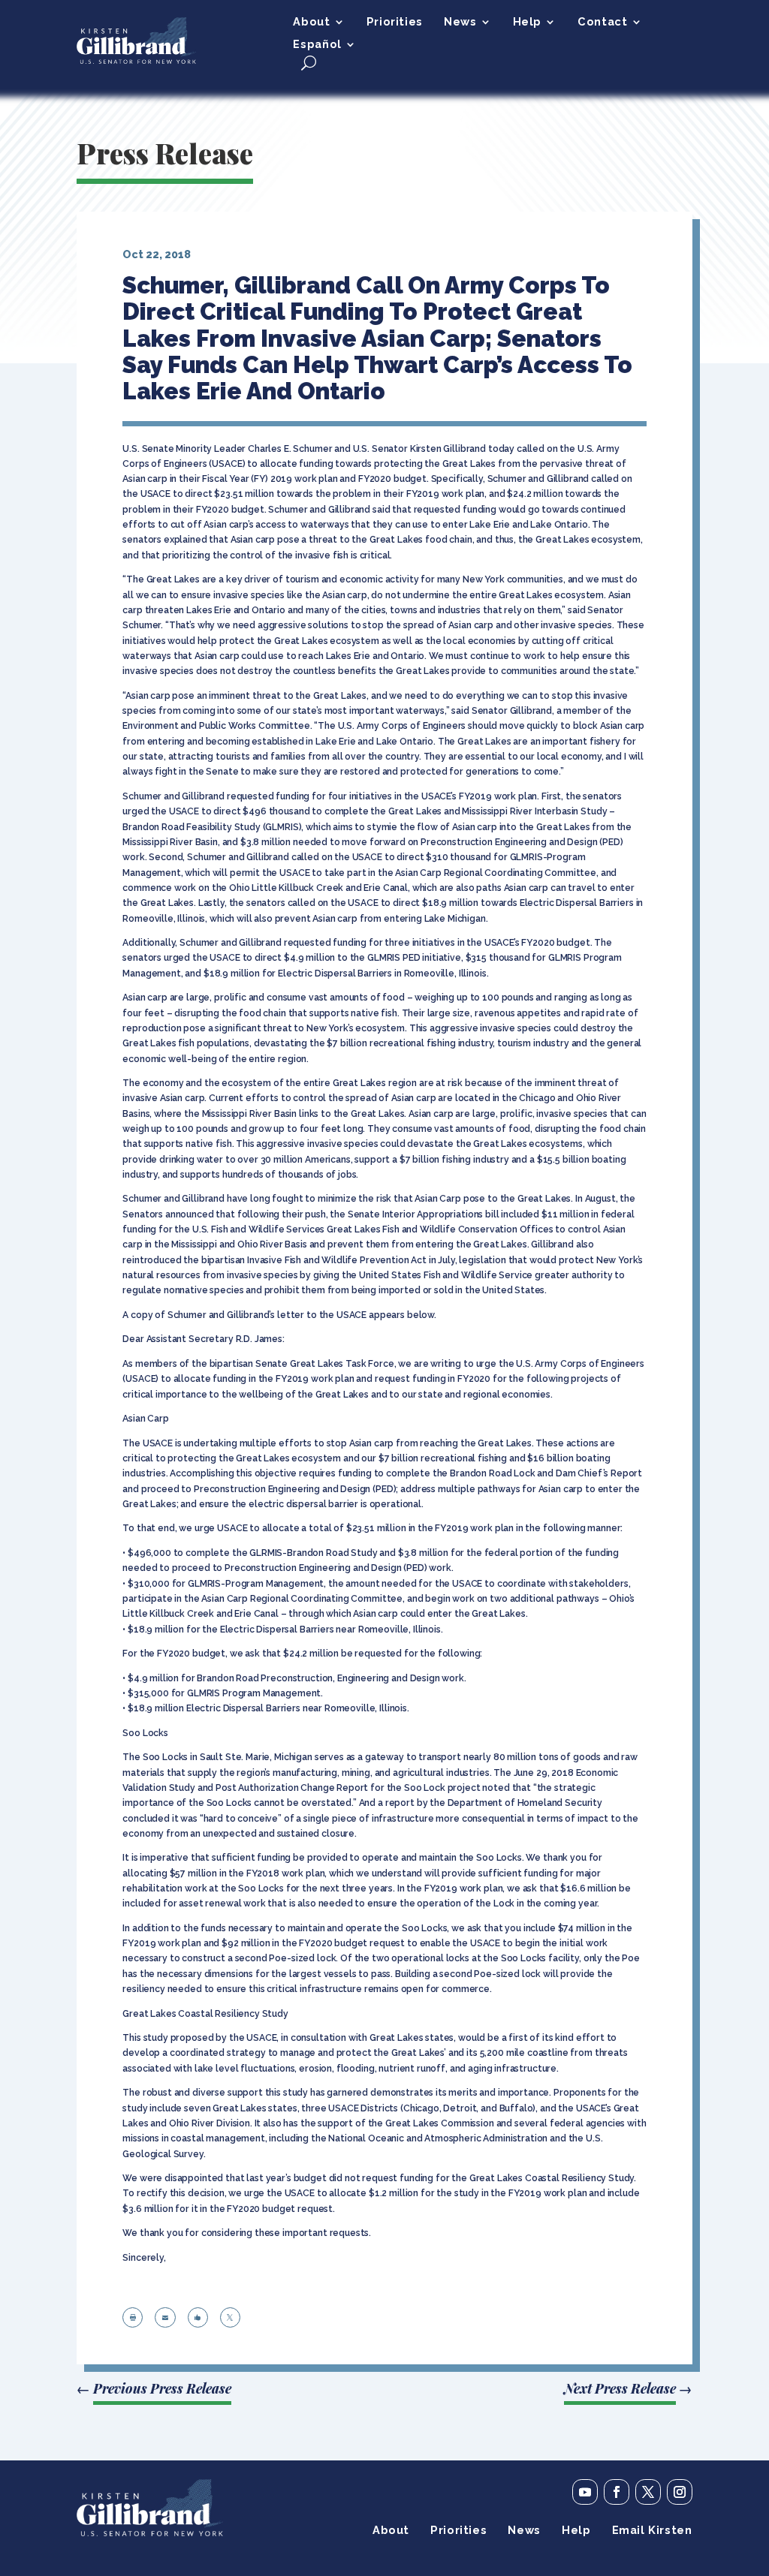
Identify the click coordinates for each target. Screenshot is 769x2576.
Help (527, 22)
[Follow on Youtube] (585, 2492)
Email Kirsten (652, 2531)
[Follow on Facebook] (617, 2492)
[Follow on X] (648, 2492)
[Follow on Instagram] (680, 2492)
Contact (602, 22)
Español (317, 45)
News (460, 22)
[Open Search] (309, 63)
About (311, 22)
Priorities (395, 22)
